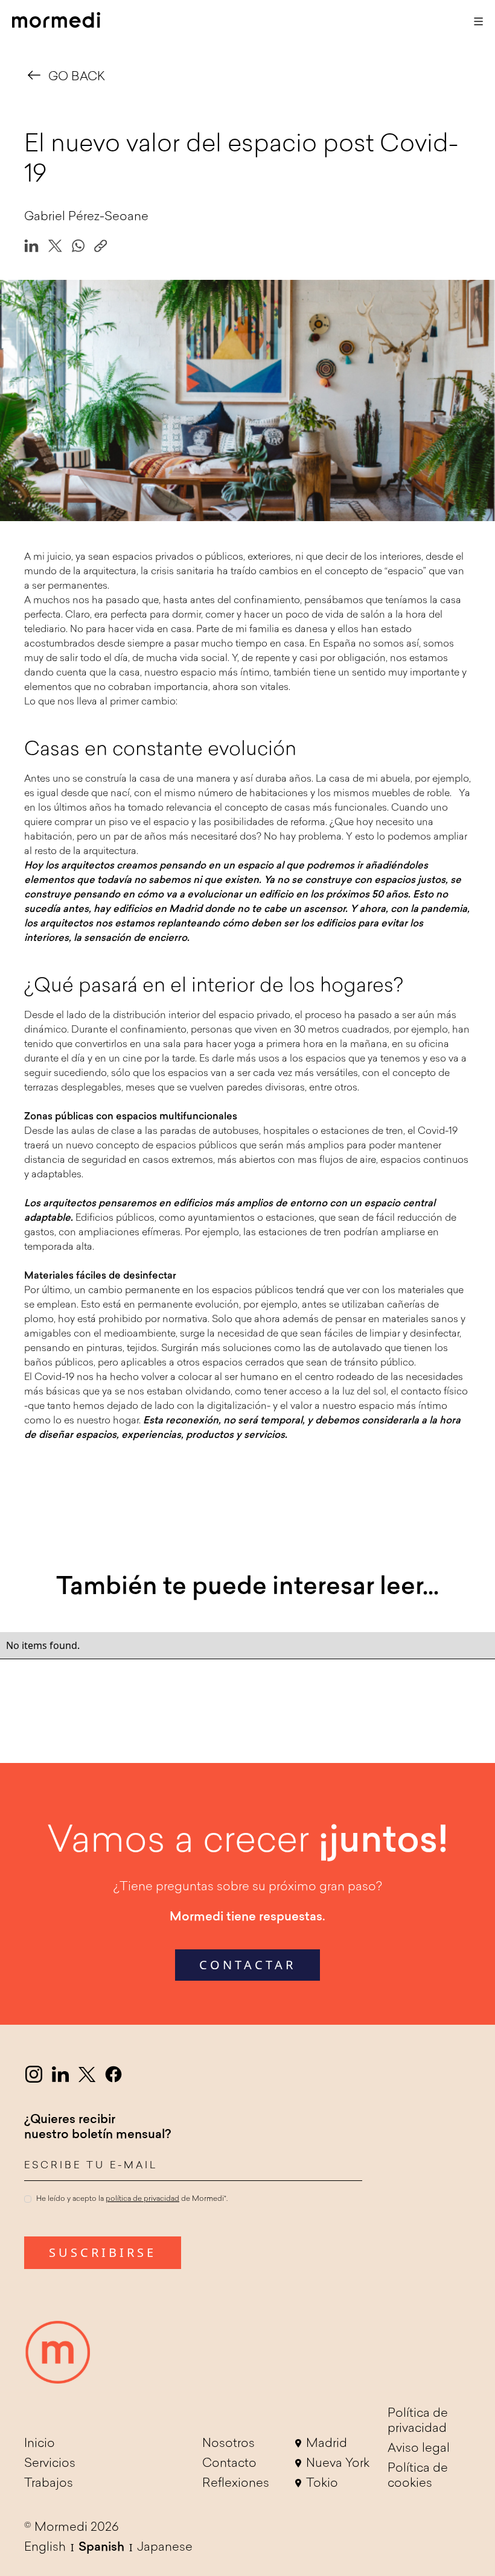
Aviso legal (419, 2449)
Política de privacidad (418, 2421)
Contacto (229, 2464)
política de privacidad (142, 2199)
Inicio (40, 2444)
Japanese (165, 2548)
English (45, 2548)
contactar (247, 1965)
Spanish (101, 2548)
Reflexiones (236, 2484)
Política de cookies (418, 2476)
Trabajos (49, 2484)
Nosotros (228, 2444)
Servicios (50, 2464)
